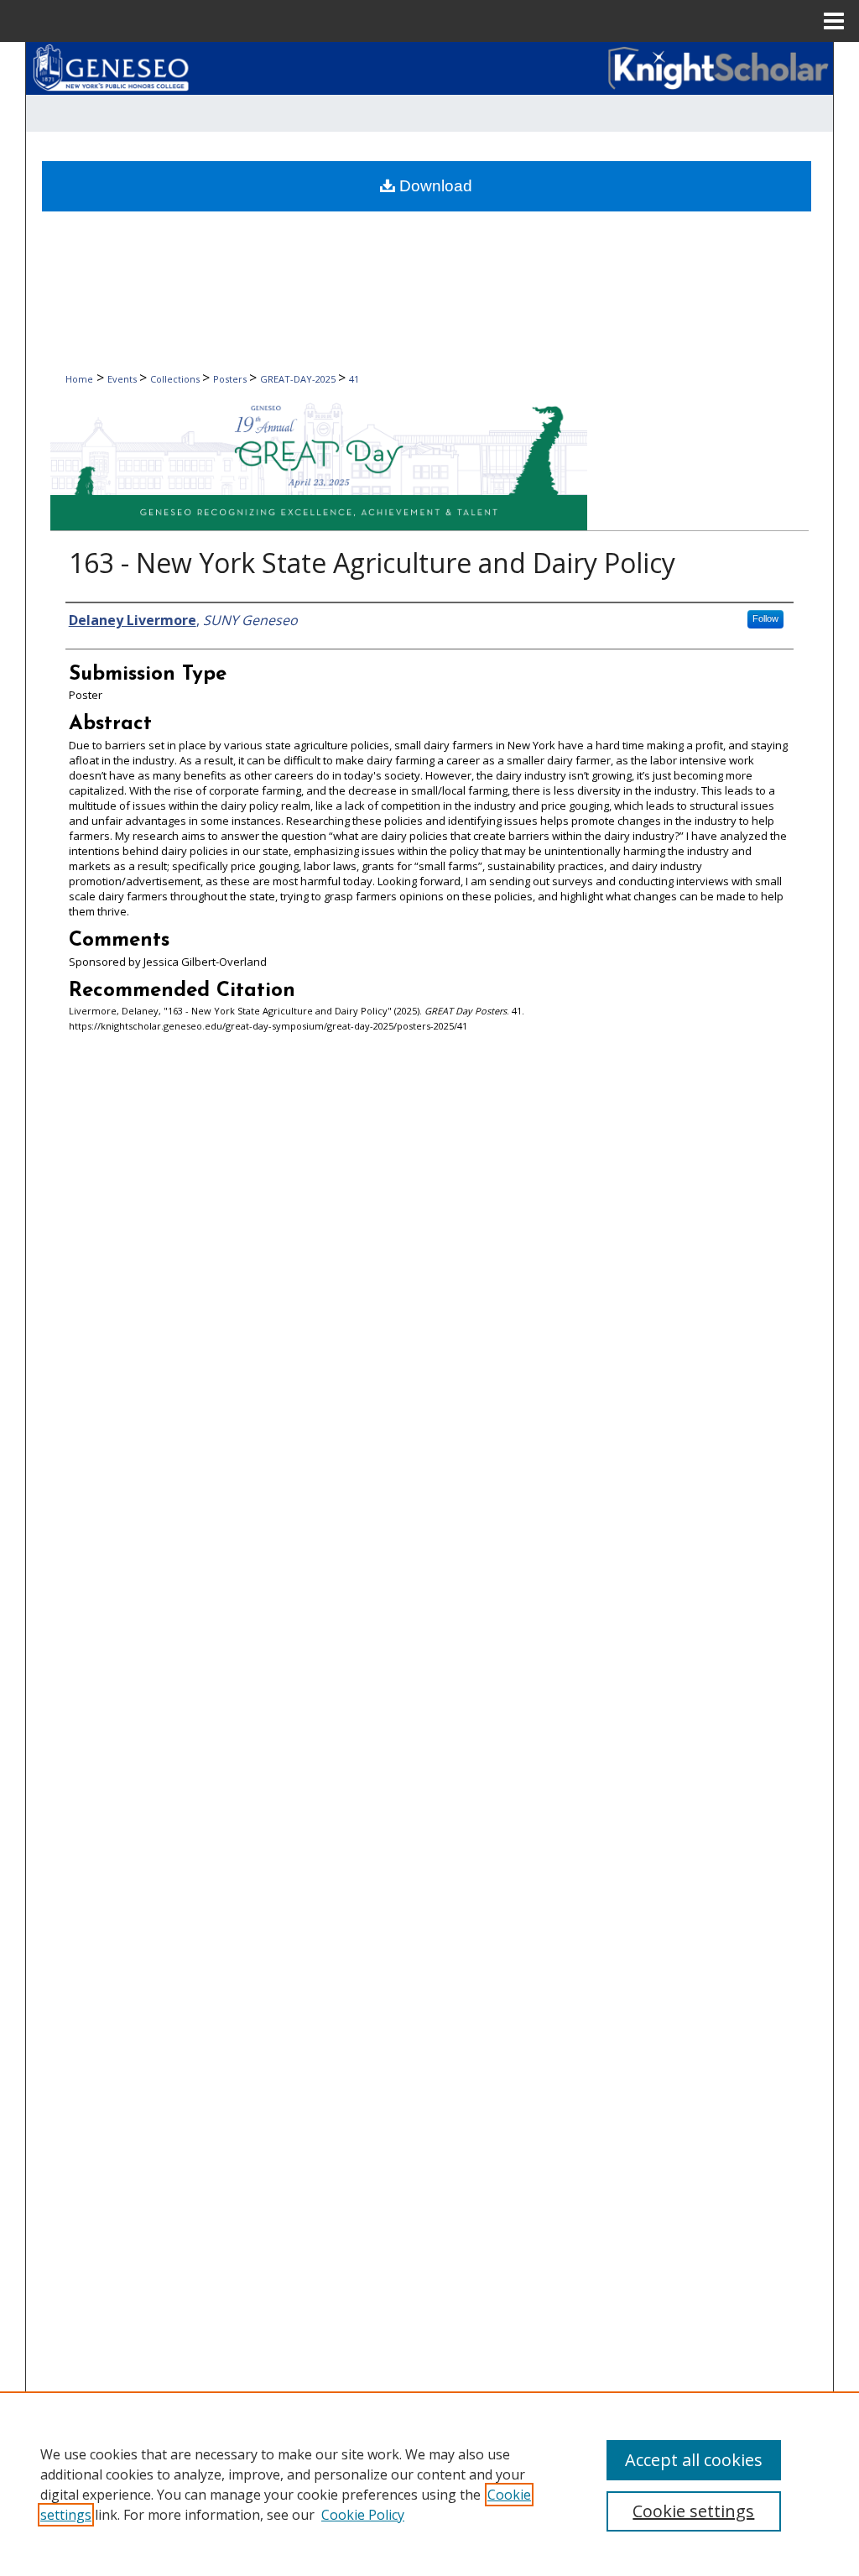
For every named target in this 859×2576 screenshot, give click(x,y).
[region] (429, 2484)
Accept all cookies (694, 2460)
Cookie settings (693, 2511)
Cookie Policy (363, 2515)
